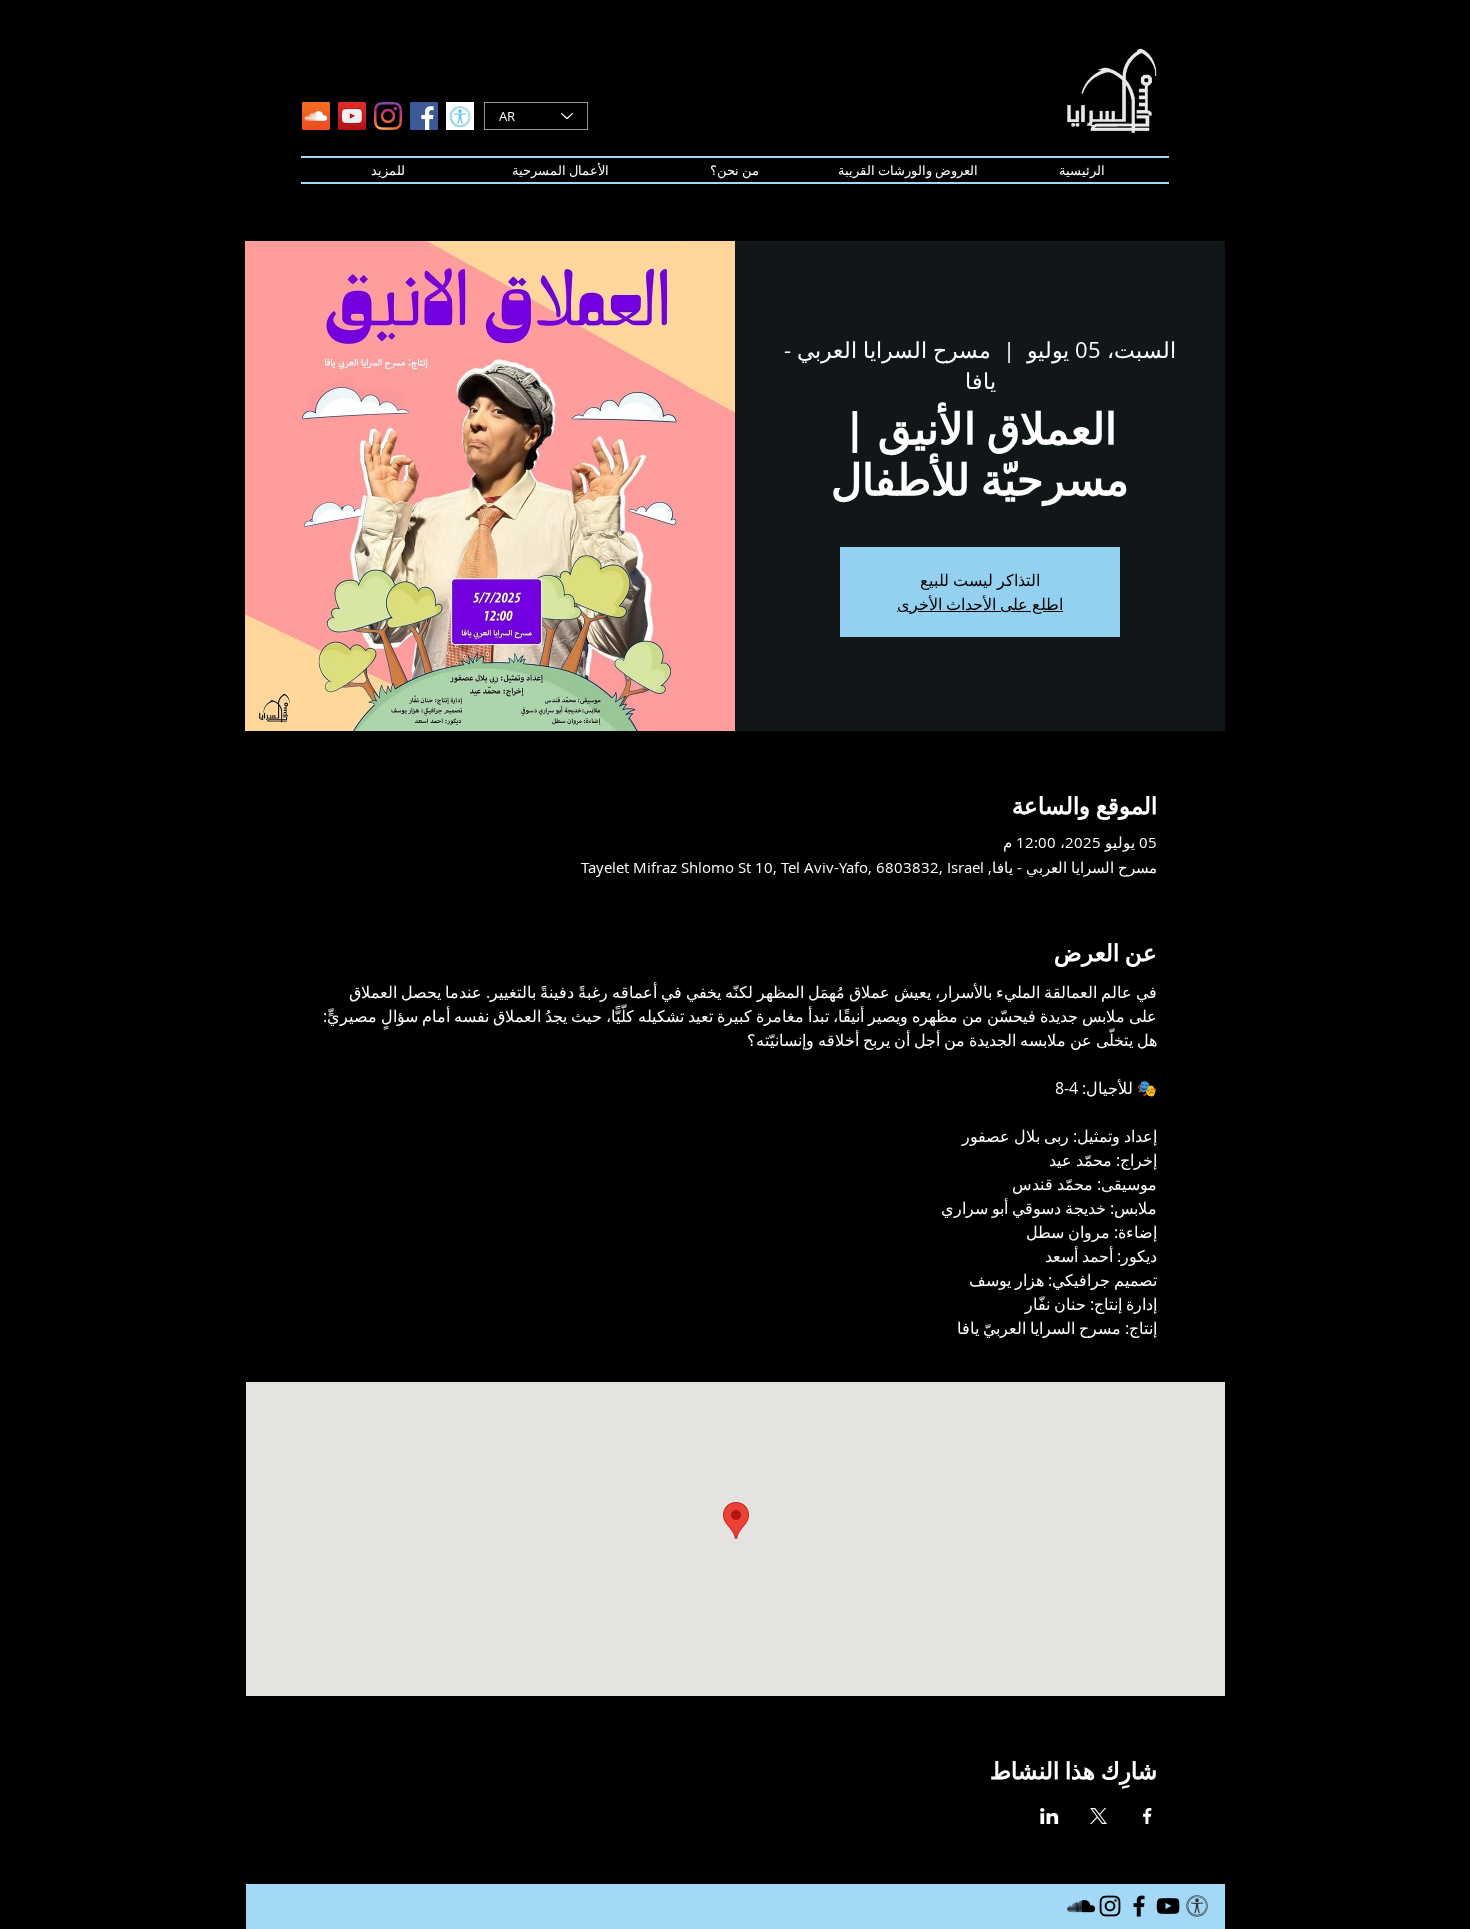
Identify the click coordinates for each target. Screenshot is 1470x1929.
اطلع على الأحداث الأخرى (980, 604)
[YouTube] (352, 116)
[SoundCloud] (316, 116)
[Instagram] (388, 116)
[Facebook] (424, 116)
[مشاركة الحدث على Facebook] (1147, 1816)
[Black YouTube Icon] (1168, 1906)
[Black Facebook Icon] (1139, 1906)
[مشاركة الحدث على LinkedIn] (1049, 1816)
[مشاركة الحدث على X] (1098, 1816)
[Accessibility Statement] (460, 116)
